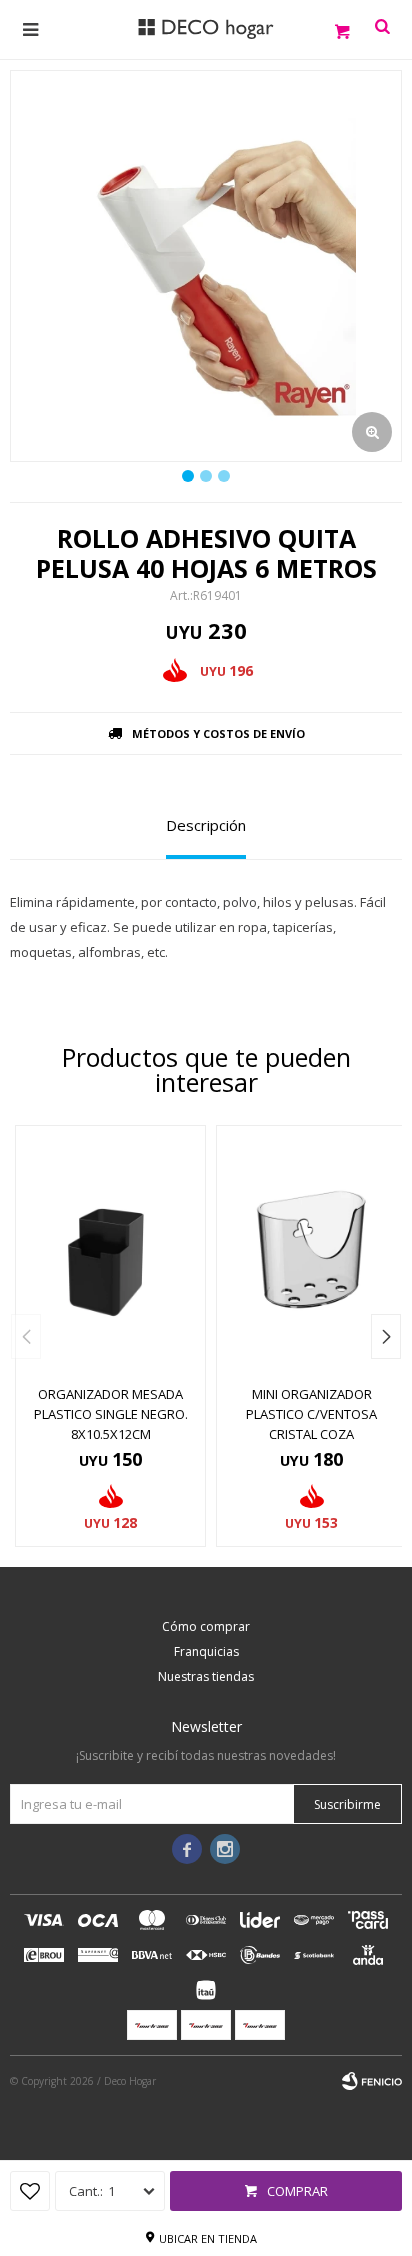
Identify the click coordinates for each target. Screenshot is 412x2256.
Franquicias (206, 1651)
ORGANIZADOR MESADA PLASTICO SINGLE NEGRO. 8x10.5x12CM (111, 1414)
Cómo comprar (206, 1626)
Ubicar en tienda (208, 2238)
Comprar (297, 2191)
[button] (386, 1336)
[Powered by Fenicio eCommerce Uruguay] (372, 2081)
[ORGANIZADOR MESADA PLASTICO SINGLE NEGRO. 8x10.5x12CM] (110, 1249)
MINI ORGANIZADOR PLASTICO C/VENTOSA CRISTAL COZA (311, 1414)
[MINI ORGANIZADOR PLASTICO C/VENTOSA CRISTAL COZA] (311, 1249)
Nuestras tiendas (206, 1676)
